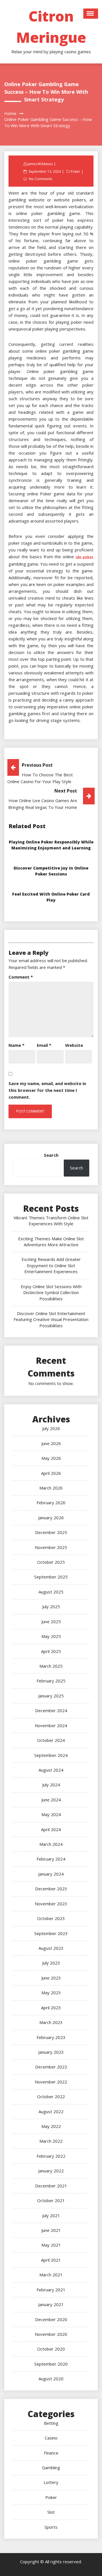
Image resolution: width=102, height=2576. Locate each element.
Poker (76, 171)
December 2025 (51, 1532)
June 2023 (51, 1978)
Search (51, 1155)
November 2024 (51, 1725)
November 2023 (51, 1904)
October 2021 (51, 2200)
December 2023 (51, 1889)
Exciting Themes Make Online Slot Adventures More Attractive (51, 1242)
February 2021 (51, 2290)
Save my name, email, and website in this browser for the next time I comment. (47, 1090)
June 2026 (51, 1443)
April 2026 (51, 1473)
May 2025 (51, 1636)
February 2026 (51, 1503)
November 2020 (51, 2334)
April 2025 (51, 1651)
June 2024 (51, 1800)
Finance (51, 2453)
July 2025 (51, 1606)
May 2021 (51, 2245)
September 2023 (51, 1933)
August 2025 (51, 1592)
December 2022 (51, 2067)
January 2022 (51, 2171)
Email (44, 1045)
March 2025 (51, 1666)
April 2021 (51, 2260)
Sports (51, 2527)
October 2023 (51, 1918)
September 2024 (51, 1755)
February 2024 (51, 1859)
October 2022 (51, 2096)
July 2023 (51, 1963)
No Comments (41, 179)
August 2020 (51, 2379)
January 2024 (51, 1874)
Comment (21, 977)
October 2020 (51, 2349)
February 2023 (51, 2037)
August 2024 (51, 1770)
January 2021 (51, 2304)
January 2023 (51, 2052)
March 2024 (51, 1844)
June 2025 (51, 1622)
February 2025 (51, 1681)
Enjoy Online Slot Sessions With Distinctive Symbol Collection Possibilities (51, 1293)
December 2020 (51, 2319)
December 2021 (51, 2186)
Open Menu (91, 14)
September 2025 (51, 1577)
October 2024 (51, 1740)
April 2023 (51, 2008)
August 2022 (51, 2111)
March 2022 (51, 2141)
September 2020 (51, 2364)
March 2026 (51, 1488)
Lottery (51, 2482)
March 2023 (51, 2022)
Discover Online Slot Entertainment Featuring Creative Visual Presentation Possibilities (51, 1319)
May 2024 (51, 1814)
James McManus (40, 164)
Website (74, 1045)
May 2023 (51, 1993)
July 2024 (51, 1785)
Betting (51, 2423)
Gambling (51, 2468)
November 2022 (51, 2082)
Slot (51, 2512)
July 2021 (51, 2215)
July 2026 (51, 1428)
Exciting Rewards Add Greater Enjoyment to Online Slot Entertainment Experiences (51, 1265)
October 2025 (51, 1562)
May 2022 (51, 2126)
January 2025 (51, 1696)
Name (16, 1045)
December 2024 (51, 1710)
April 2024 (51, 1829)
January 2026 (51, 1518)
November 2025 (51, 1547)
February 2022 (51, 2156)
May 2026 (51, 1458)
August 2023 (51, 1948)
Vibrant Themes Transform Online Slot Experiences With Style (51, 1221)
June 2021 (51, 2230)
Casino (51, 2438)
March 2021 (51, 2275)
